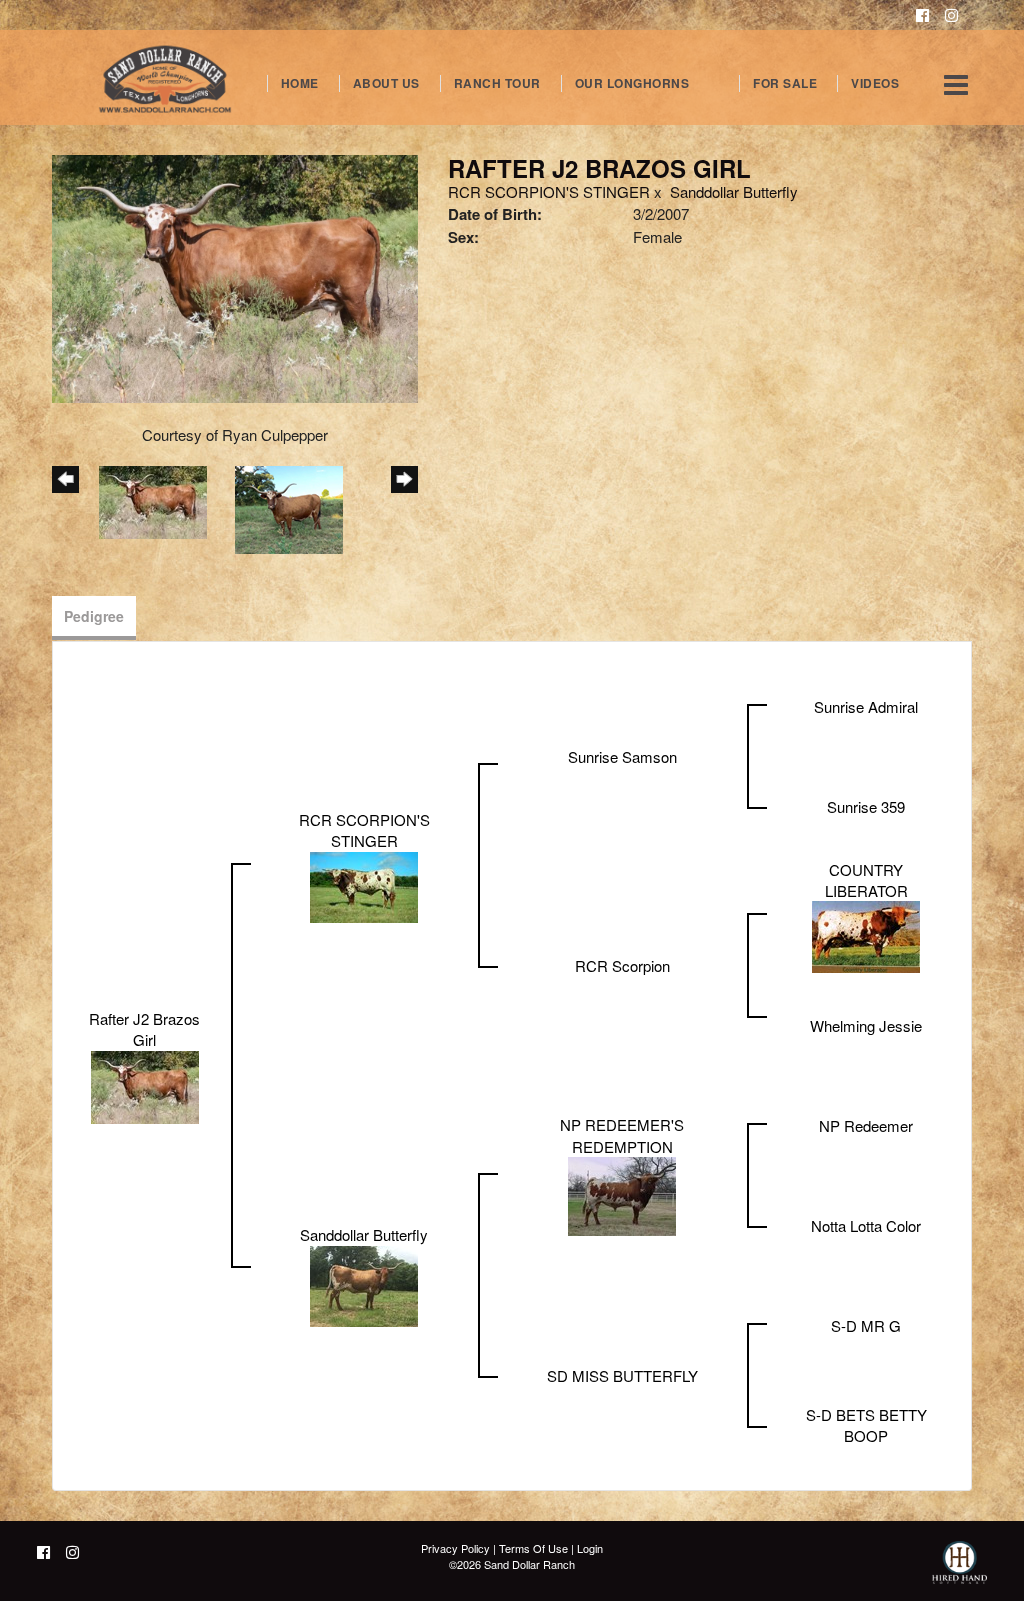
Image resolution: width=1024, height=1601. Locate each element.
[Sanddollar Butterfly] (364, 1283)
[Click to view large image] (235, 276)
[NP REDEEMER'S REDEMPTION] (622, 1194)
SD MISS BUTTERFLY (622, 1375)
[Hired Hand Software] (959, 1571)
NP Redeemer (866, 1125)
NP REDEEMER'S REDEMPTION (622, 1135)
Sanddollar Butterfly (734, 191)
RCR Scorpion (622, 965)
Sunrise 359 (866, 806)
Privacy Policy (455, 1548)
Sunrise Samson (622, 756)
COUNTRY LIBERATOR (866, 880)
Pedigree (94, 616)
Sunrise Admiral (866, 706)
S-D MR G (866, 1325)
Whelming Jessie (866, 1025)
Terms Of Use (533, 1548)
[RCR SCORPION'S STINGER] (364, 884)
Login (590, 1548)
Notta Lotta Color (866, 1225)
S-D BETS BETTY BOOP (866, 1425)
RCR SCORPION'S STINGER (549, 191)
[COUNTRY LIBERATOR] (866, 934)
